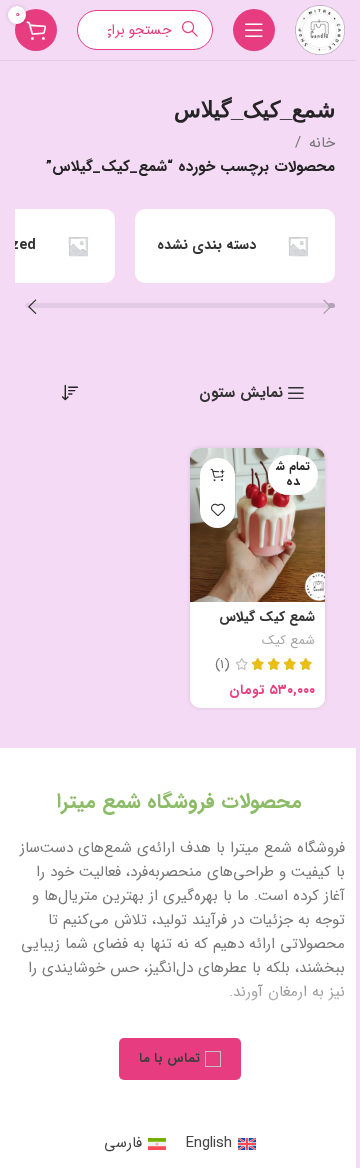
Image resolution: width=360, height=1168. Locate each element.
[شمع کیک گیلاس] (257, 525)
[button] (327, 310)
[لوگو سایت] (320, 29)
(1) (222, 665)
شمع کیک (288, 641)
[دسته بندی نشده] (235, 246)
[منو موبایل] (254, 30)
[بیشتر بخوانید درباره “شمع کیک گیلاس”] (217, 475)
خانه (322, 143)
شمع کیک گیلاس (267, 617)
